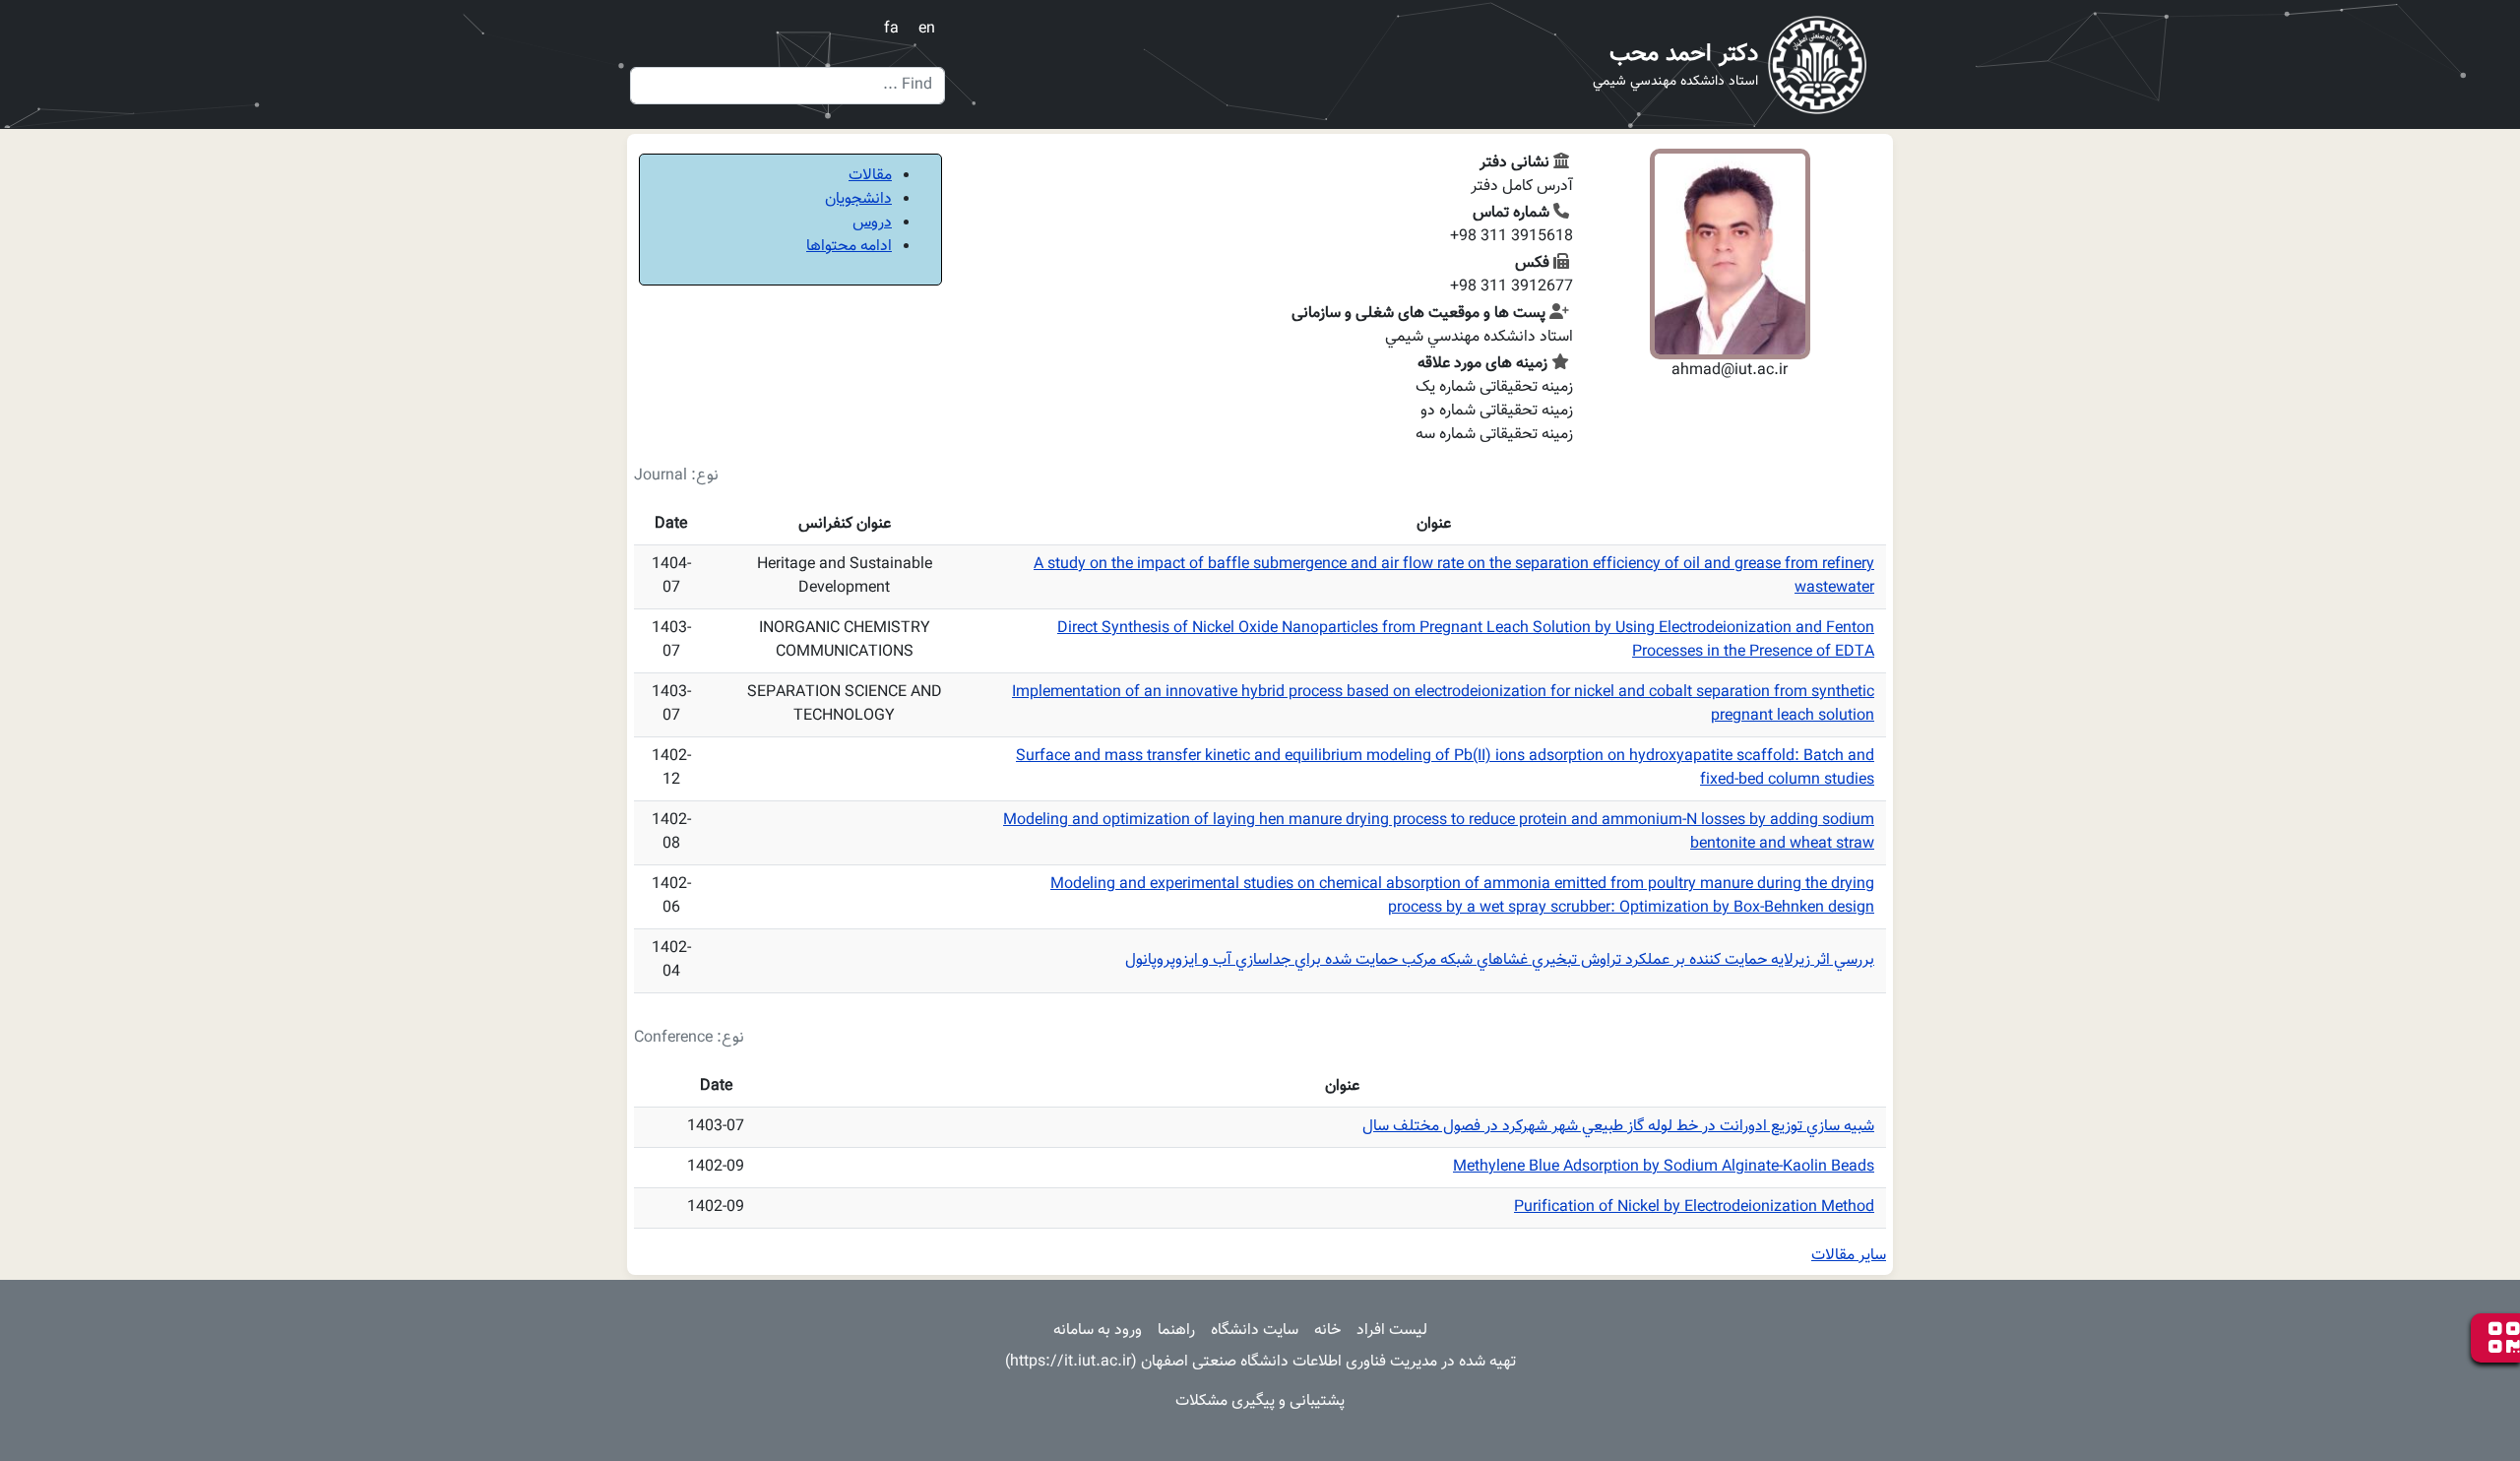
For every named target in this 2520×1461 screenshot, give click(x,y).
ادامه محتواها (849, 247)
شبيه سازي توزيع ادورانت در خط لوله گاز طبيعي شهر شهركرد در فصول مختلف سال (1618, 1127)
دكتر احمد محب (1684, 54)
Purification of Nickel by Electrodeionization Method (1694, 1207)
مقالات (870, 176)
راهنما (1176, 1331)
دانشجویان (858, 199)
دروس (872, 223)
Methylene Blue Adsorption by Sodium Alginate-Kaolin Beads (1664, 1167)
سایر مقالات (1849, 1256)
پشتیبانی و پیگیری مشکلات (1260, 1401)
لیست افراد (1392, 1331)
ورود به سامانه (1098, 1331)
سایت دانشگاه (1255, 1331)
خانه (1327, 1331)
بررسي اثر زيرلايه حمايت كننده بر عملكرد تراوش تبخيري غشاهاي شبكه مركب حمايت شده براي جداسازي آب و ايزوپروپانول (1500, 960)
